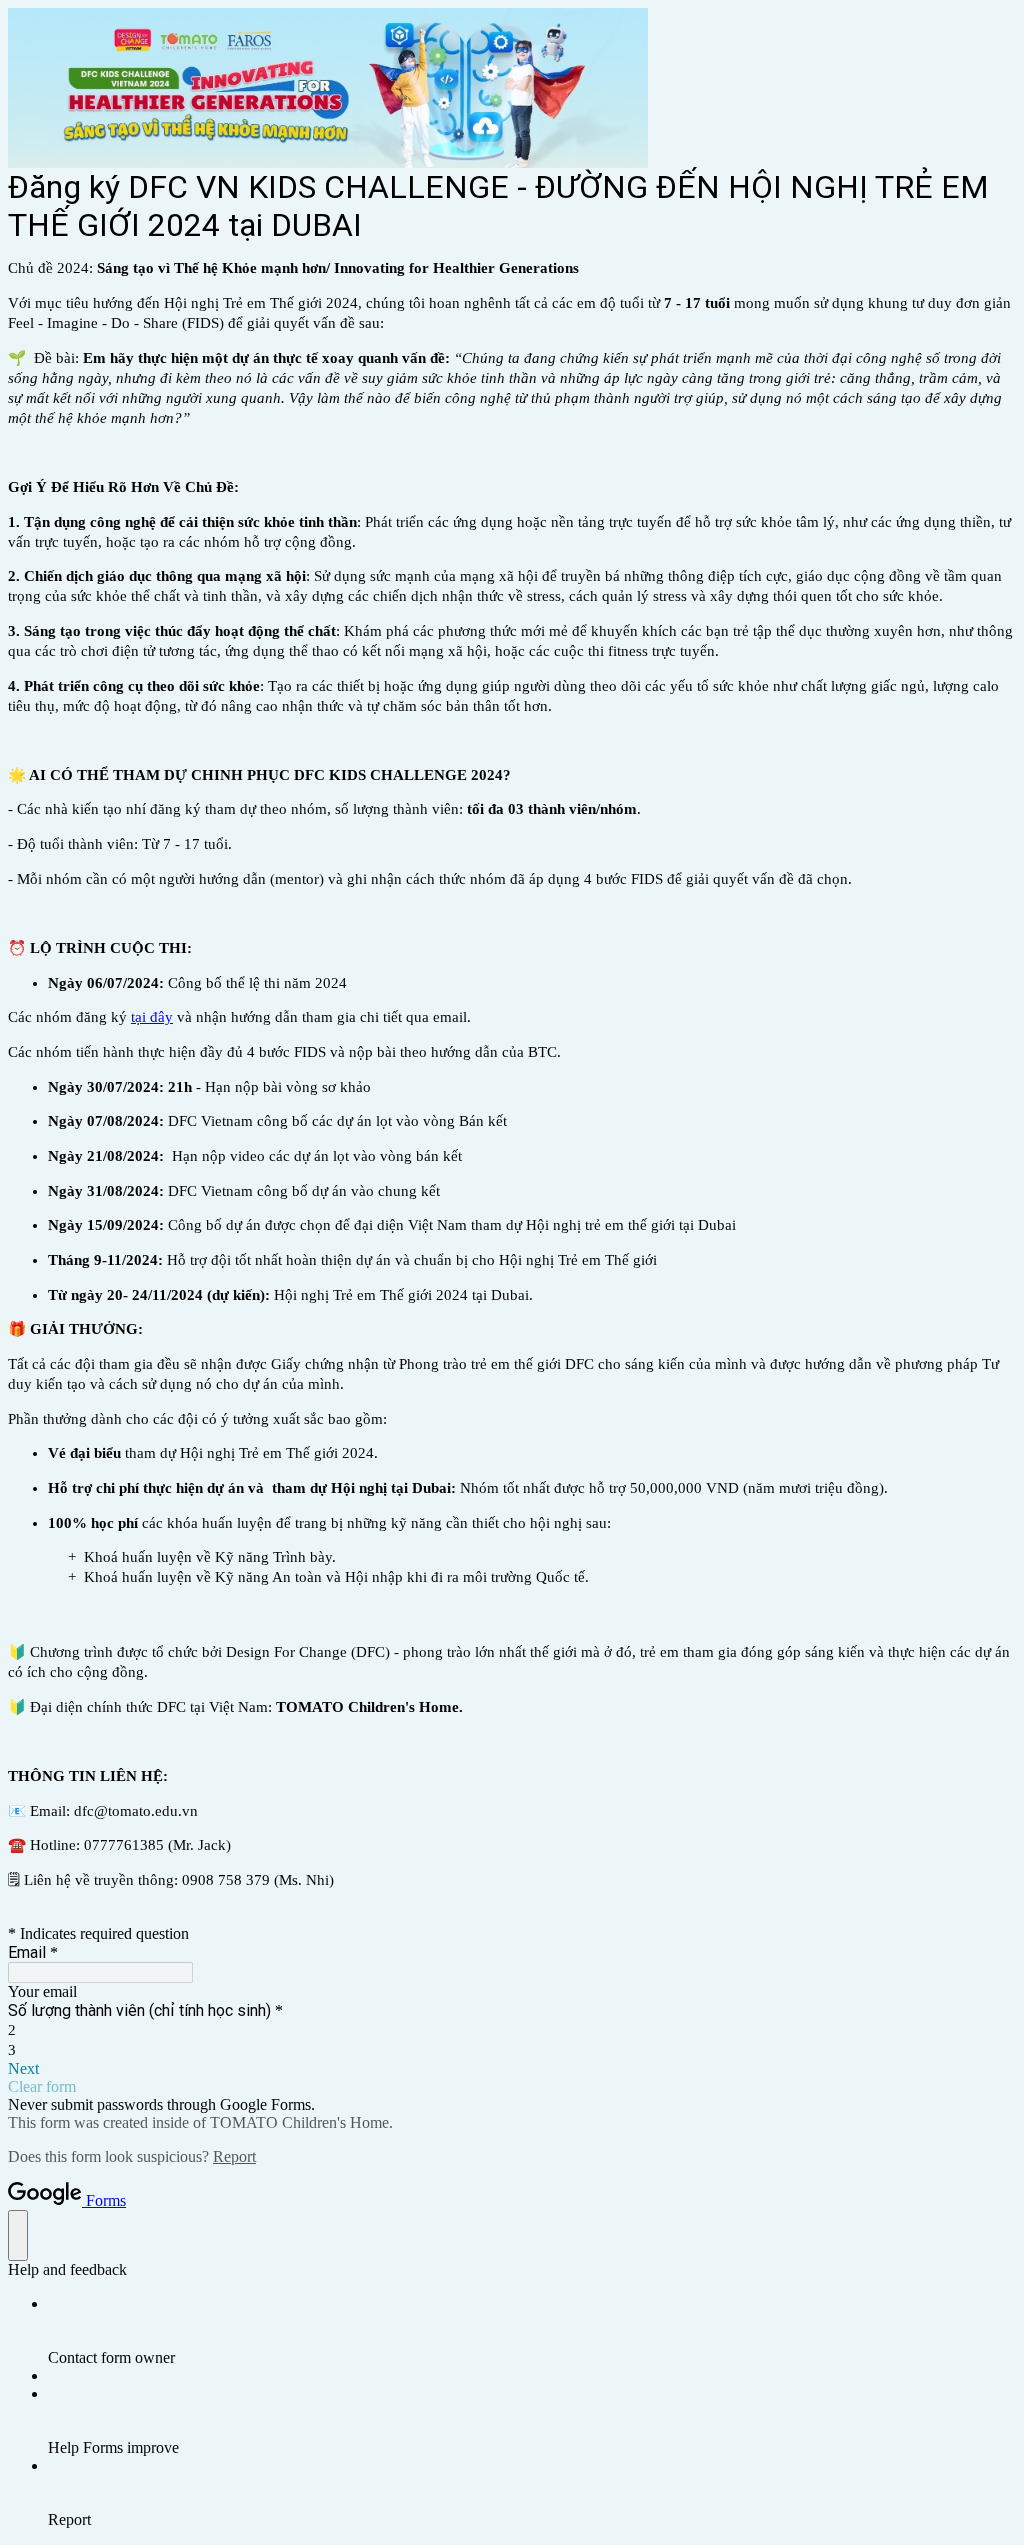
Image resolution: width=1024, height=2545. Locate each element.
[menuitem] (532, 2331)
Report (234, 2156)
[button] (512, 2069)
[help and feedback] (18, 2235)
